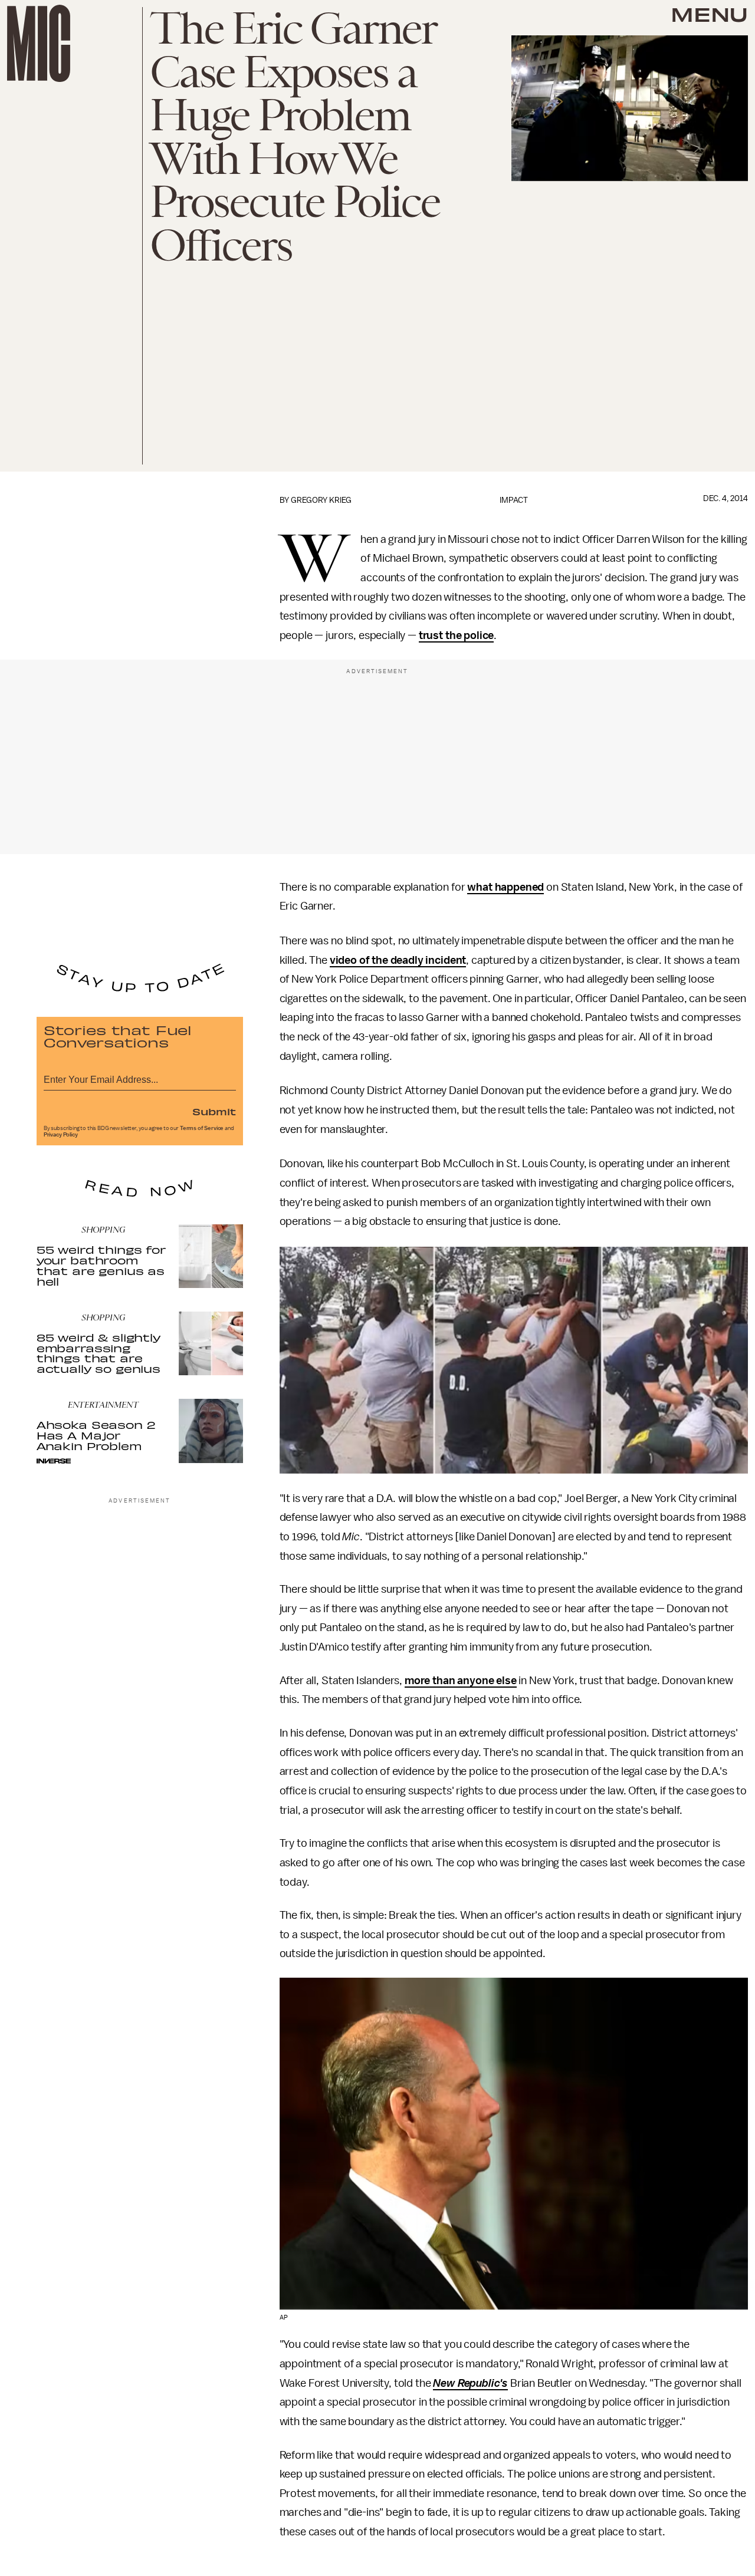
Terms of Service (202, 1128)
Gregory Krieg (321, 500)
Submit (214, 1111)
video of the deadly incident (398, 960)
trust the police (456, 635)
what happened (505, 887)
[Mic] (39, 43)
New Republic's (470, 2383)
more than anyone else (461, 1681)
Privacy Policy (61, 1135)
